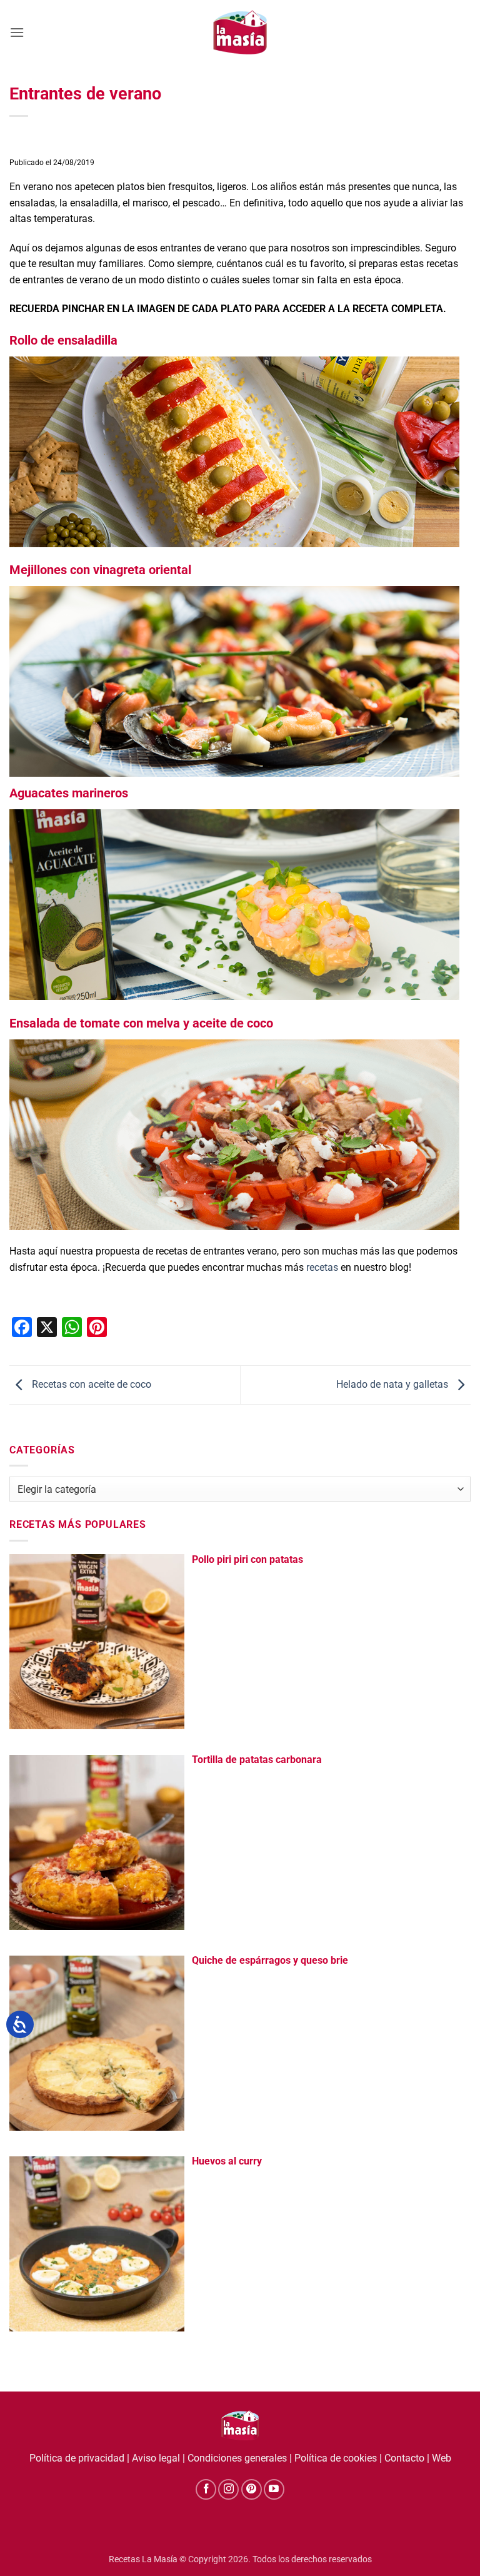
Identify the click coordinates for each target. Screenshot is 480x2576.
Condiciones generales (237, 2458)
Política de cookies (336, 2458)
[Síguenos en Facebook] (206, 2489)
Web (442, 2458)
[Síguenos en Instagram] (228, 2489)
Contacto (404, 2458)
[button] (17, 32)
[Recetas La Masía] (240, 32)
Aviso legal (156, 2458)
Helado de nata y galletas (393, 1384)
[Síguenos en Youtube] (274, 2489)
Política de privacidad (77, 2458)
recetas (322, 1267)
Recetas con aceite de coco (90, 1384)
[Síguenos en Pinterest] (252, 2489)
